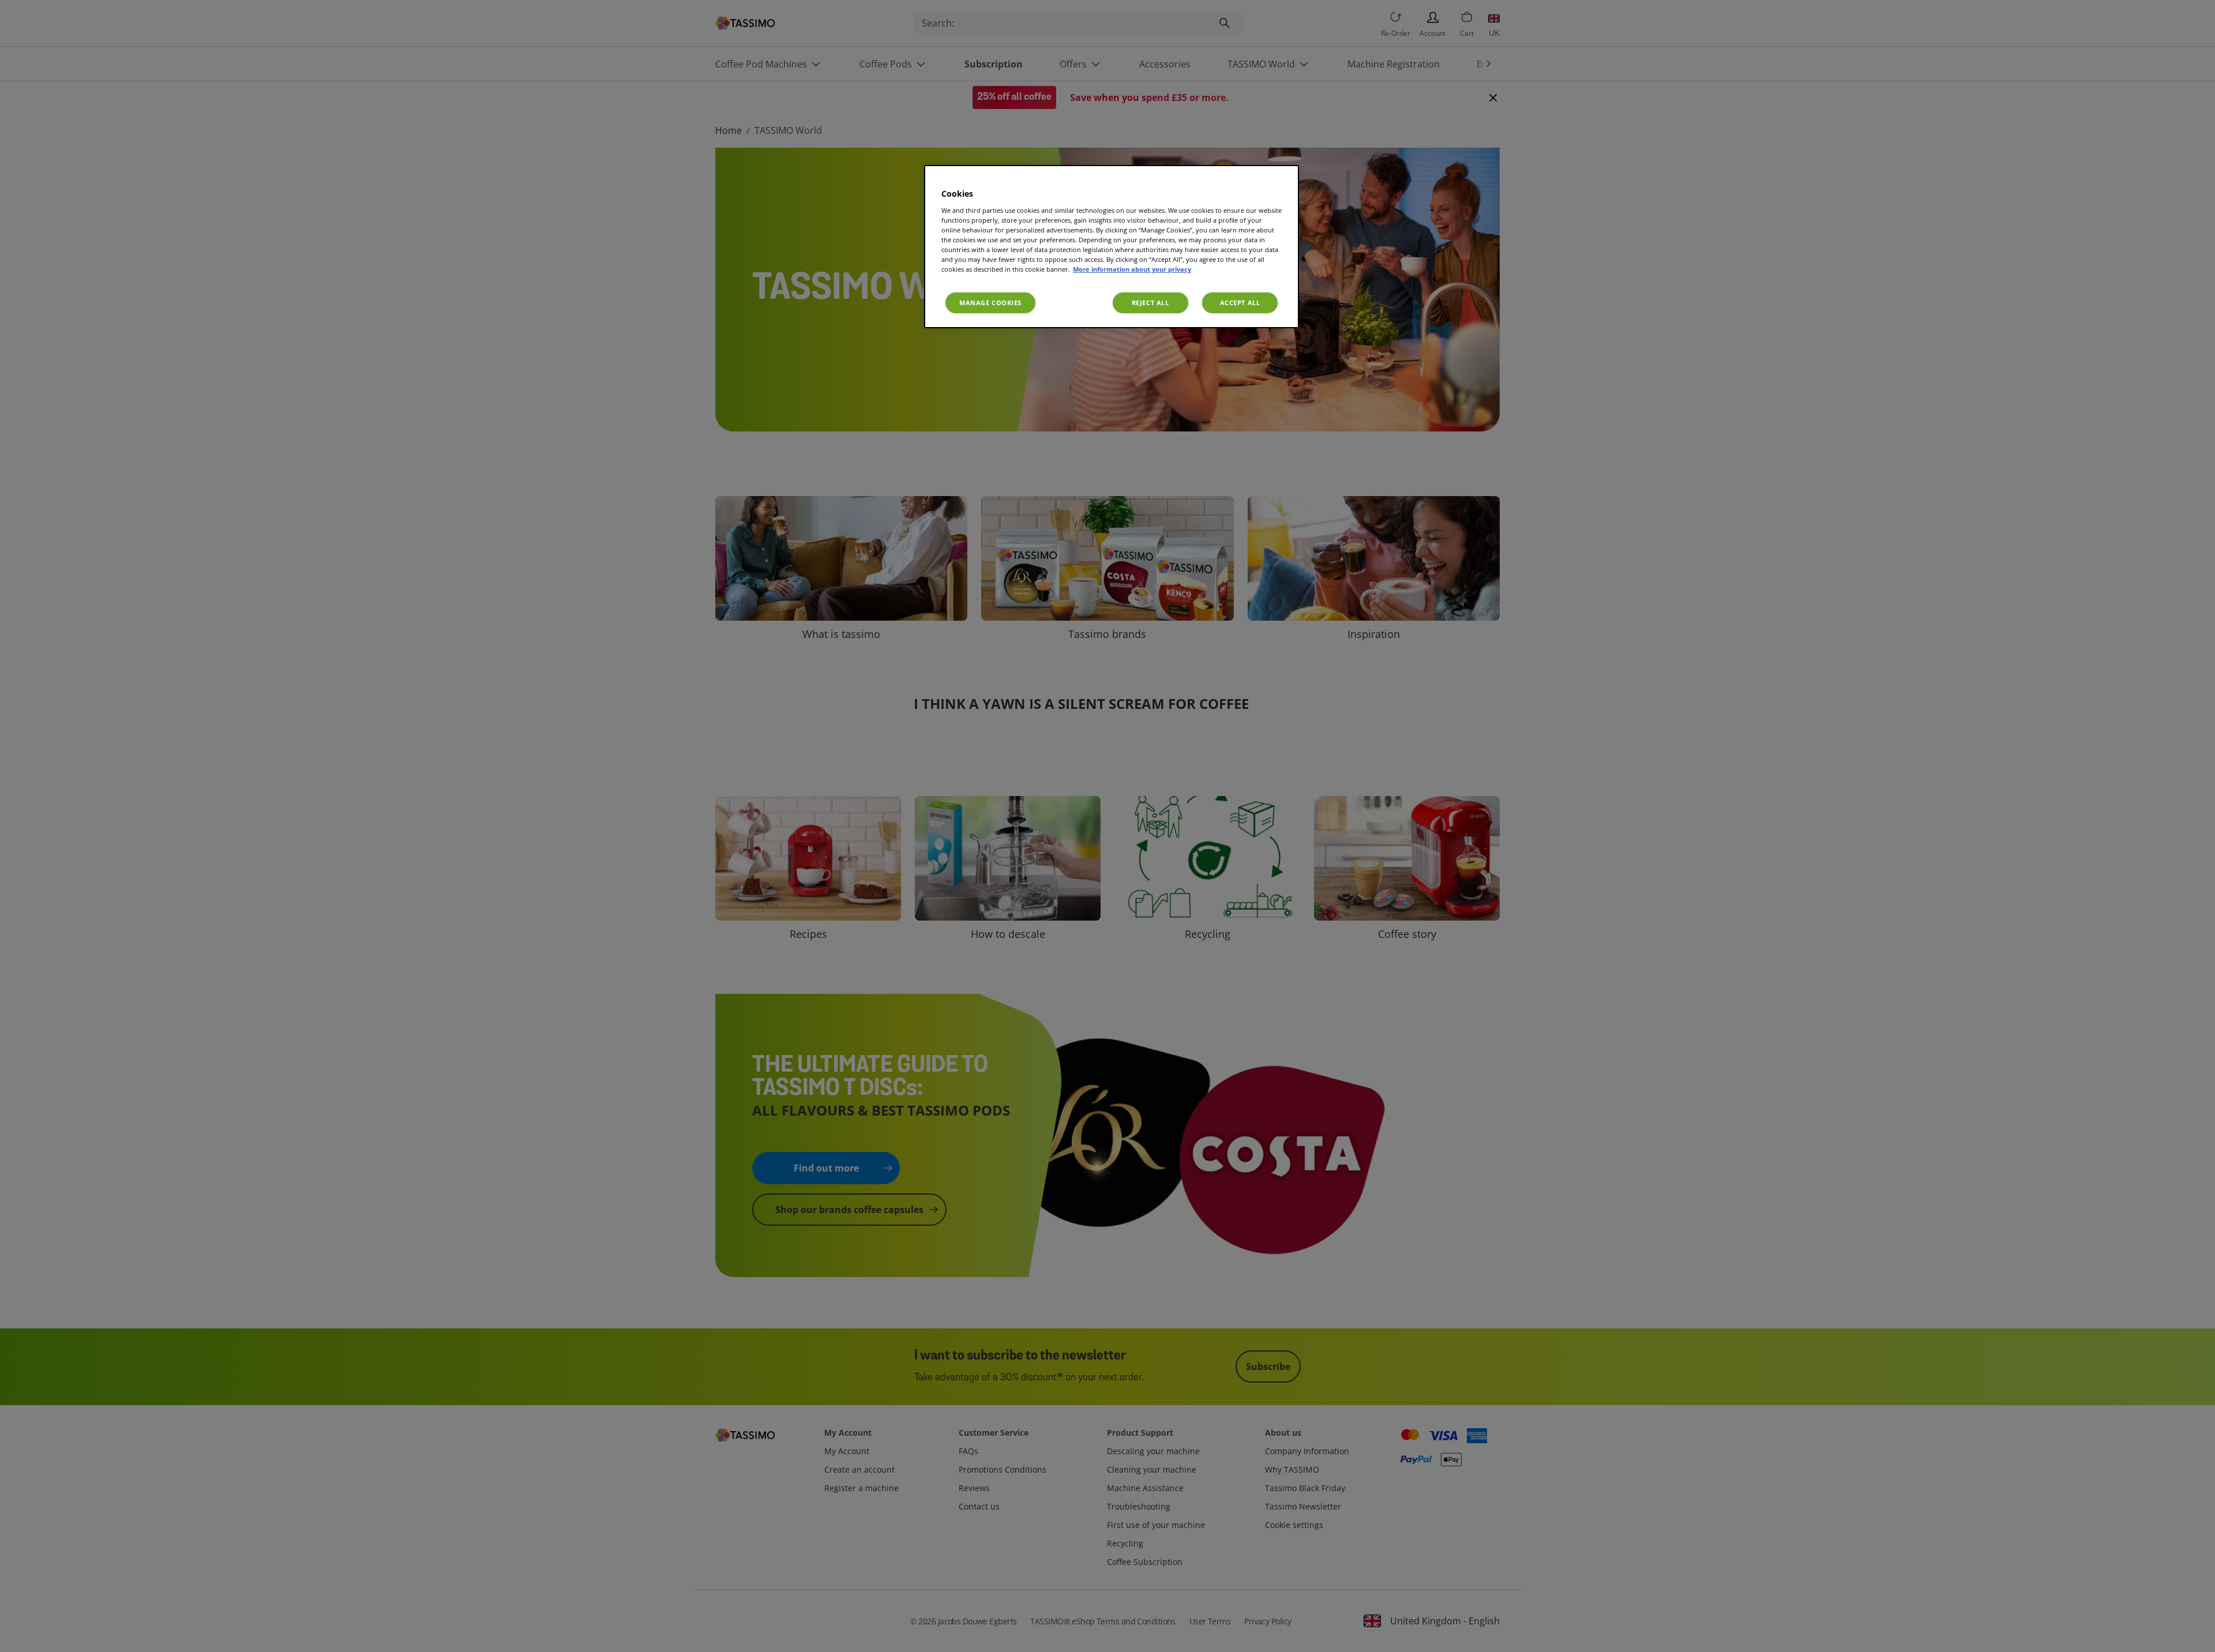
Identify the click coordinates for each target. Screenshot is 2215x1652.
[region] (1112, 247)
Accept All (1240, 303)
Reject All (1150, 303)
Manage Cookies (990, 303)
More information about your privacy (1132, 269)
